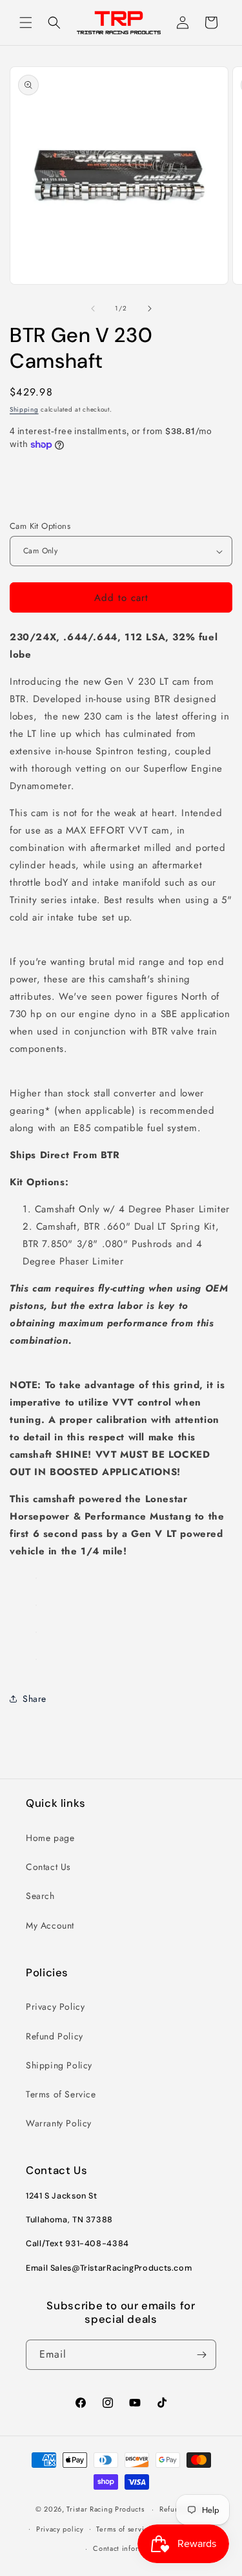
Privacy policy (60, 2529)
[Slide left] (93, 309)
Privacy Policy (55, 2007)
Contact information (127, 2548)
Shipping (24, 409)
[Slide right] (150, 309)
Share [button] (35, 1699)
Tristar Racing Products (105, 2509)
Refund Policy (55, 2036)
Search (40, 1896)
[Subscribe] (201, 2355)
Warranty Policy (59, 2123)
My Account (50, 1925)
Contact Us (48, 1867)
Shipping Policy (59, 2065)
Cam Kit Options (40, 526)
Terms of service (124, 2529)
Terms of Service (61, 2094)
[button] (26, 23)
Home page (50, 1838)
